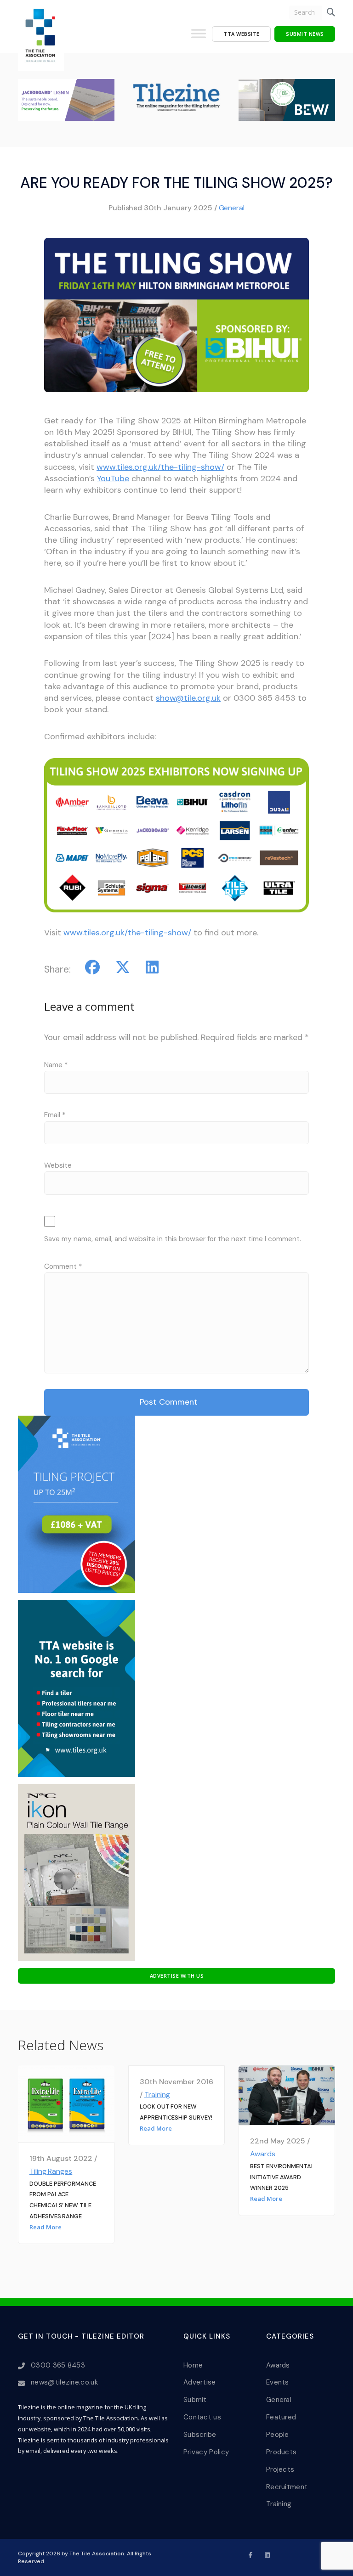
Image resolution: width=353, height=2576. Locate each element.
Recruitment (287, 2487)
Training (157, 2095)
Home (193, 2365)
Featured (281, 2417)
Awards (263, 2154)
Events (278, 2382)
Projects (280, 2469)
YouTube (113, 478)
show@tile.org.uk (188, 698)
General (232, 208)
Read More (46, 2227)
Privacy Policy (206, 2452)
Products (281, 2452)
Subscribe (200, 2435)
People (278, 2435)
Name (56, 1065)
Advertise (200, 2382)
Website (58, 1165)
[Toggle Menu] (199, 37)
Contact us (202, 2417)
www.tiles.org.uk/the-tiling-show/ (160, 467)
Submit (195, 2400)
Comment (63, 1266)
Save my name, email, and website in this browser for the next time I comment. (173, 1239)
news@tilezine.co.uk (64, 2382)
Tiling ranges (51, 2171)
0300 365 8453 (58, 2365)
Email (55, 1115)
